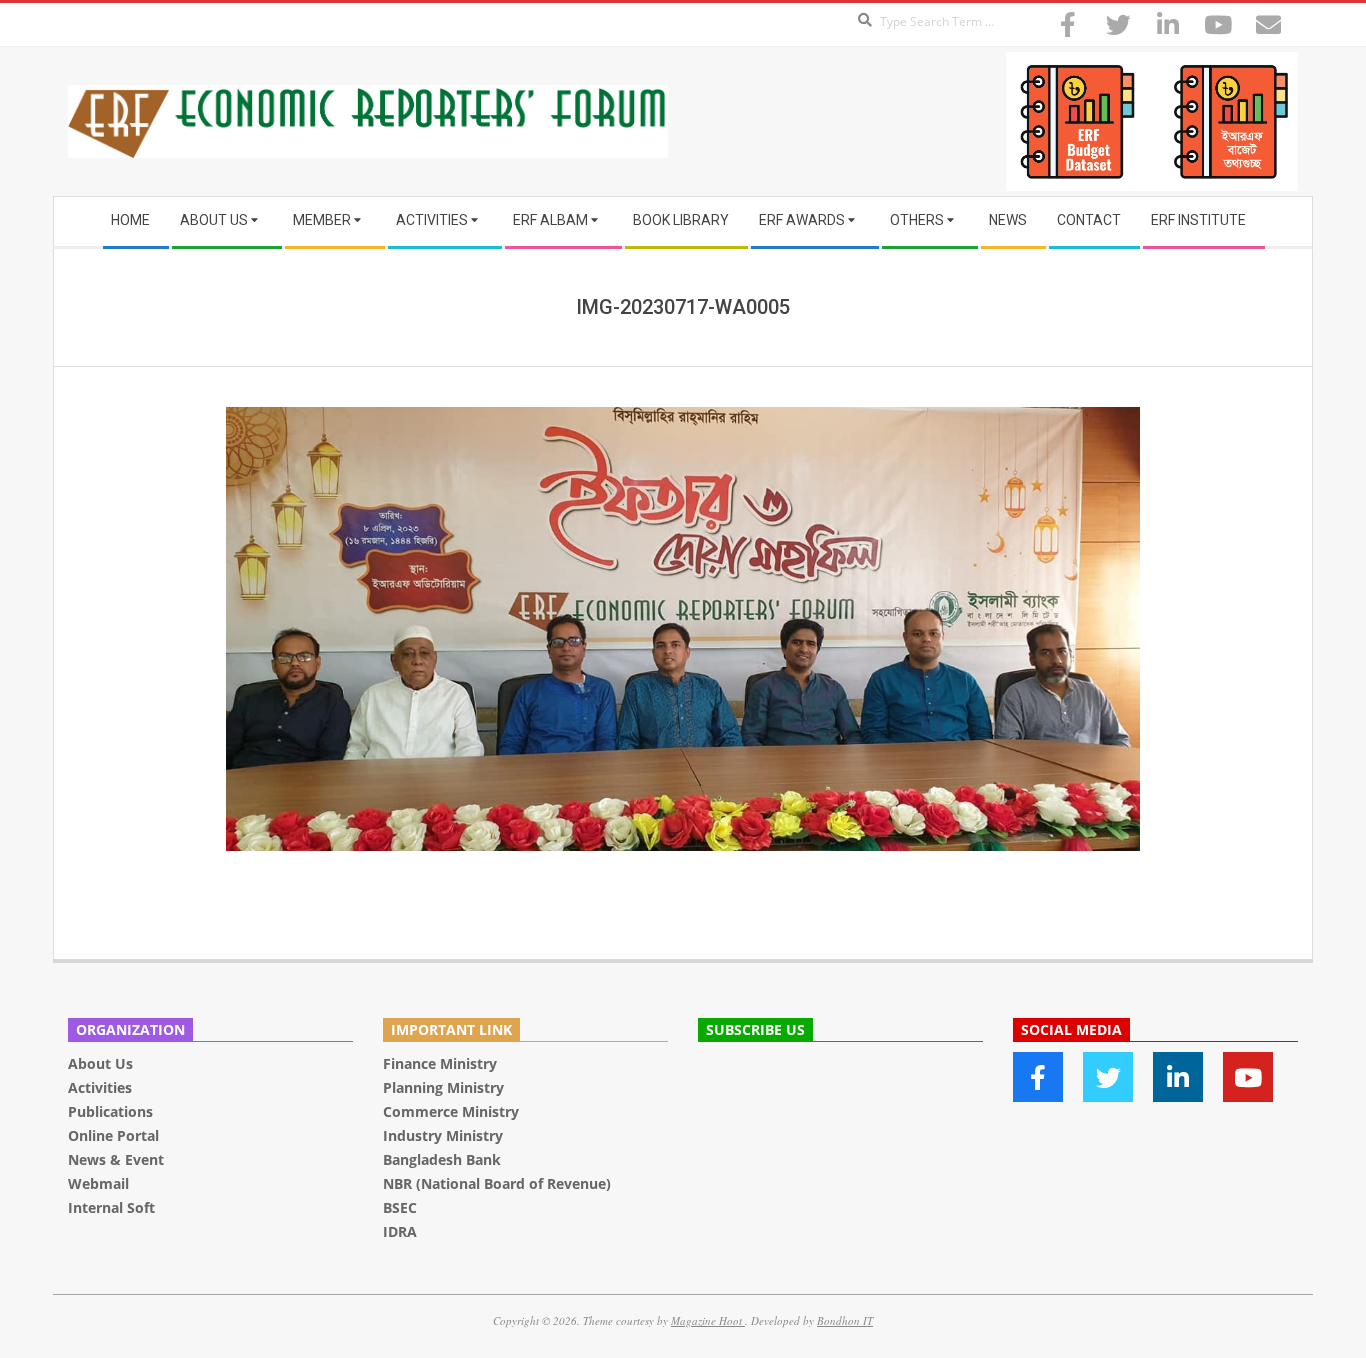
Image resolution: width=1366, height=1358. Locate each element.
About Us (100, 1063)
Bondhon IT (845, 1320)
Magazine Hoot (708, 1320)
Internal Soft (111, 1207)
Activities (100, 1087)
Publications (112, 1111)
